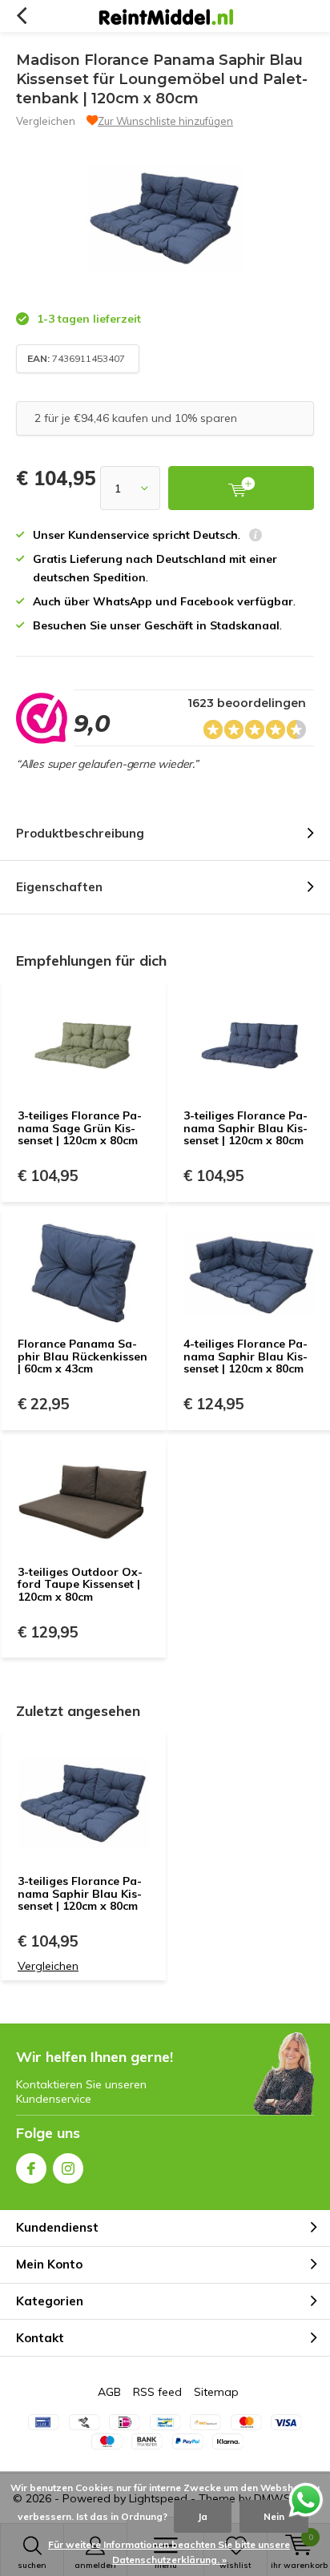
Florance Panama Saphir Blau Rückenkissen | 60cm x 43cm (82, 1356)
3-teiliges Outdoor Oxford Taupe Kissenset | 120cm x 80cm (80, 1584)
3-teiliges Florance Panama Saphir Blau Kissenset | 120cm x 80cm (245, 1128)
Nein (274, 2516)
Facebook (31, 2168)
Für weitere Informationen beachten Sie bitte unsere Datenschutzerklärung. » (169, 2552)
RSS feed (157, 2392)
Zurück (21, 16)
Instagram (68, 2168)
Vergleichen (46, 121)
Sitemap (216, 2392)
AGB (109, 2392)
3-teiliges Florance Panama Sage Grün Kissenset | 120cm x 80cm (80, 1128)
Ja (203, 2516)
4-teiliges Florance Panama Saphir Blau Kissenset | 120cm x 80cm (245, 1356)
